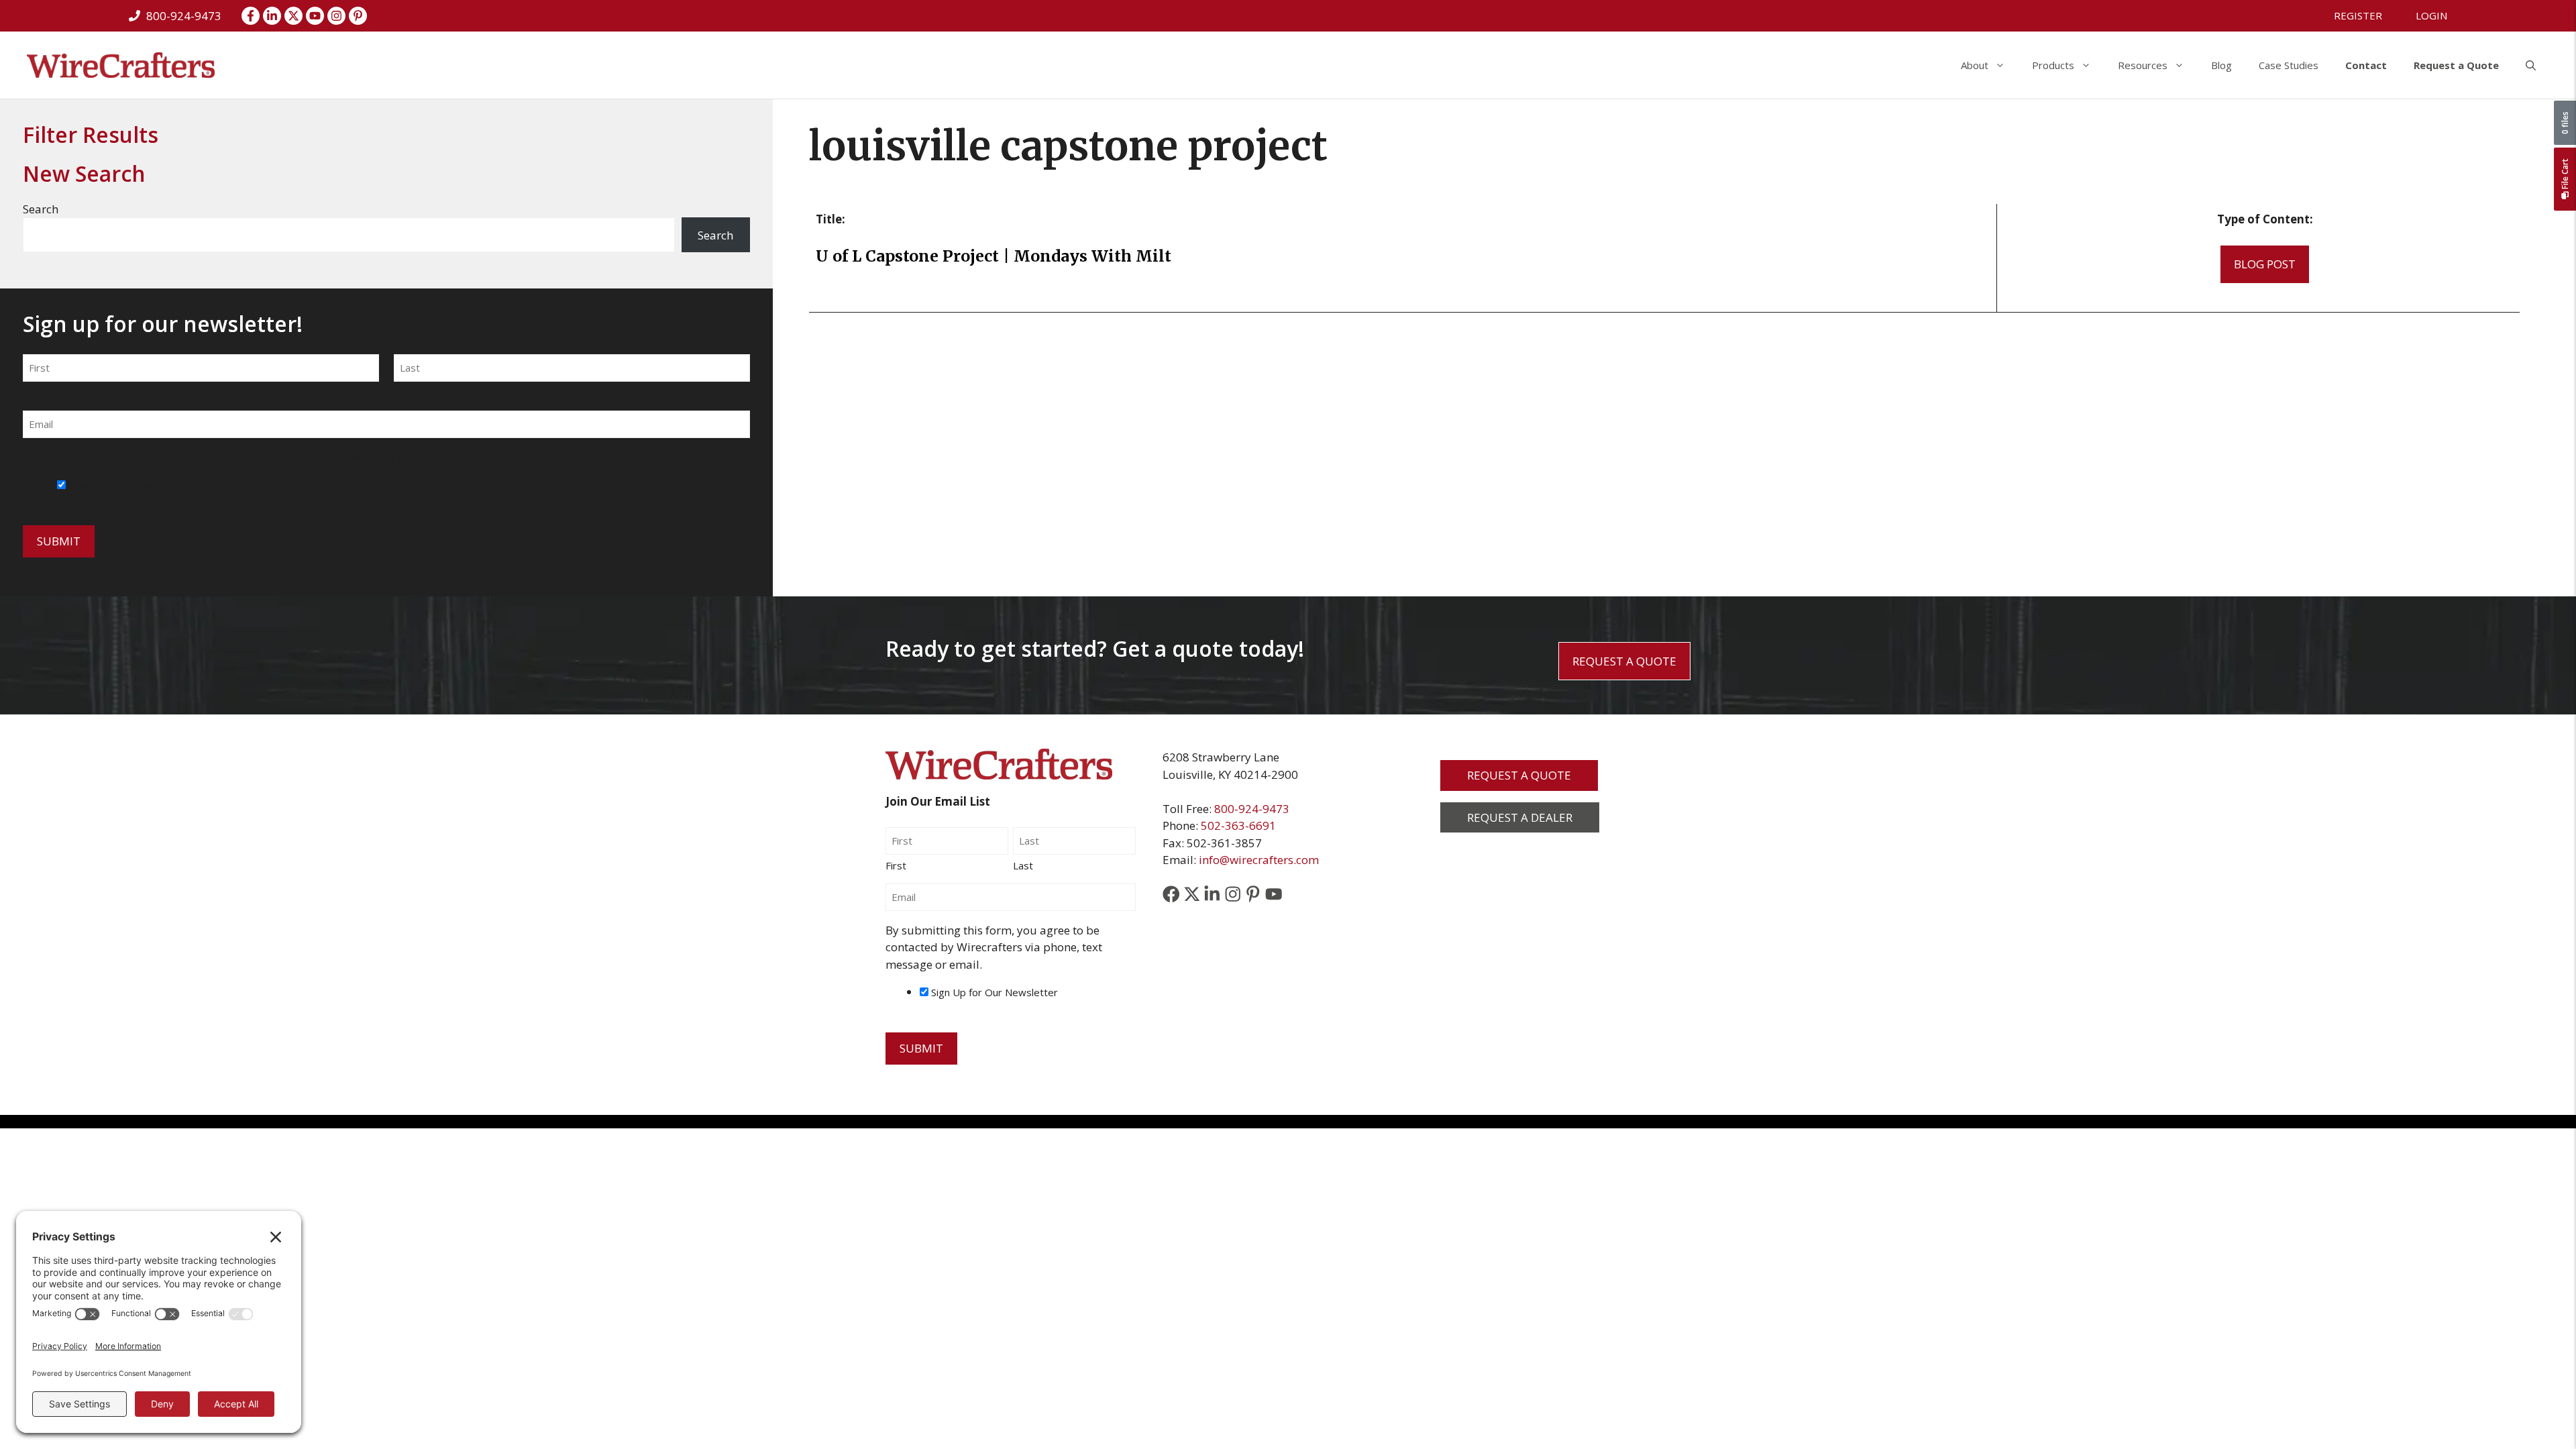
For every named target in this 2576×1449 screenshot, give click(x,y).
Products (2053, 65)
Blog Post (2265, 264)
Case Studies (2289, 65)
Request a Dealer (1520, 817)
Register (2358, 15)
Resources (2143, 65)
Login (2431, 15)
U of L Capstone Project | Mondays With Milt (996, 256)
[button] (2531, 65)
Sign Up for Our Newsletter (132, 485)
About (1975, 65)
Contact (2366, 65)
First (33, 392)
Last (404, 392)
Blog (2221, 65)
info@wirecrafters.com (1259, 860)
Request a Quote (2456, 65)
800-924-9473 (1252, 809)
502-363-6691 (1238, 825)
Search (41, 209)
